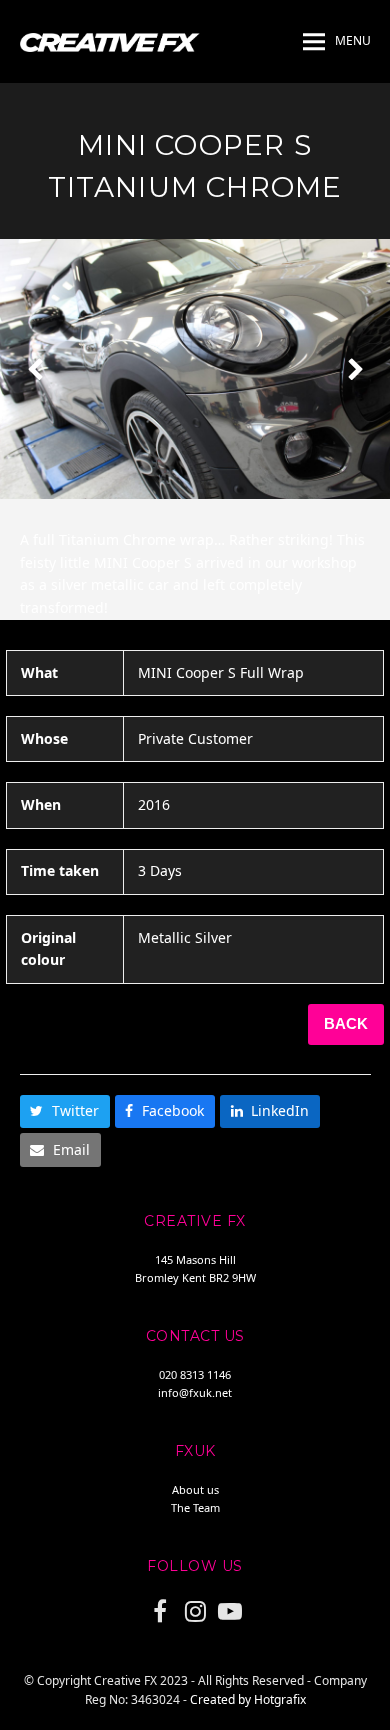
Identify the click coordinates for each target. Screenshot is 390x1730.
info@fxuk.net (195, 1392)
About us (195, 1489)
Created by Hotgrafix (248, 1699)
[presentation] (35, 369)
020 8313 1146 (195, 1374)
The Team (195, 1507)
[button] (337, 42)
